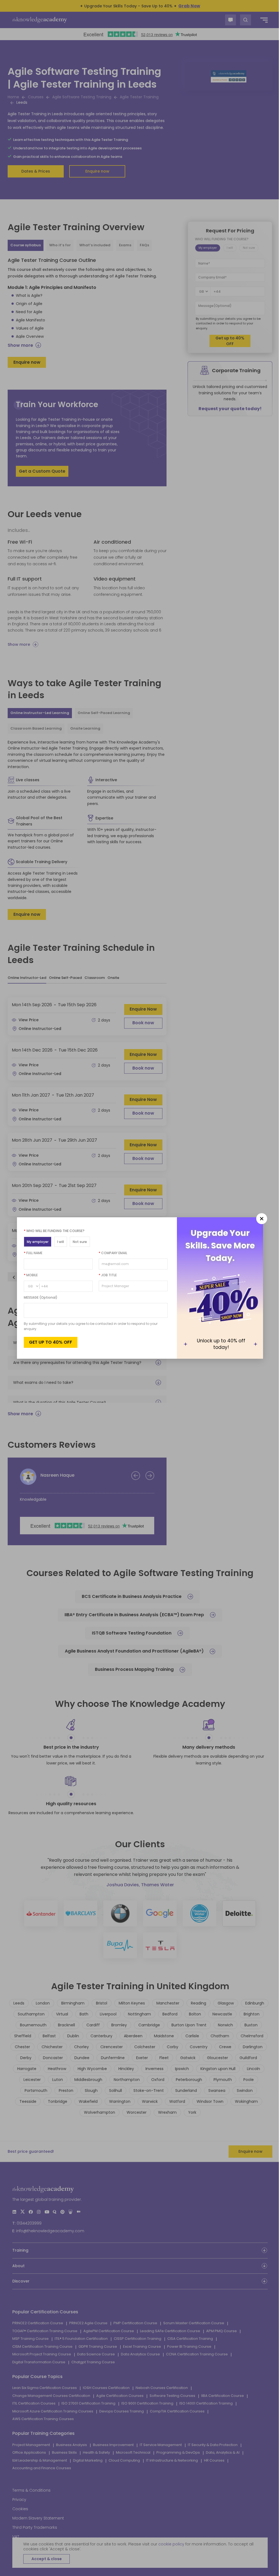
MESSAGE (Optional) (39, 1297)
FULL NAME (31, 1253)
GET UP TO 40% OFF (49, 1342)
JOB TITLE (106, 1275)
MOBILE (29, 1275)
